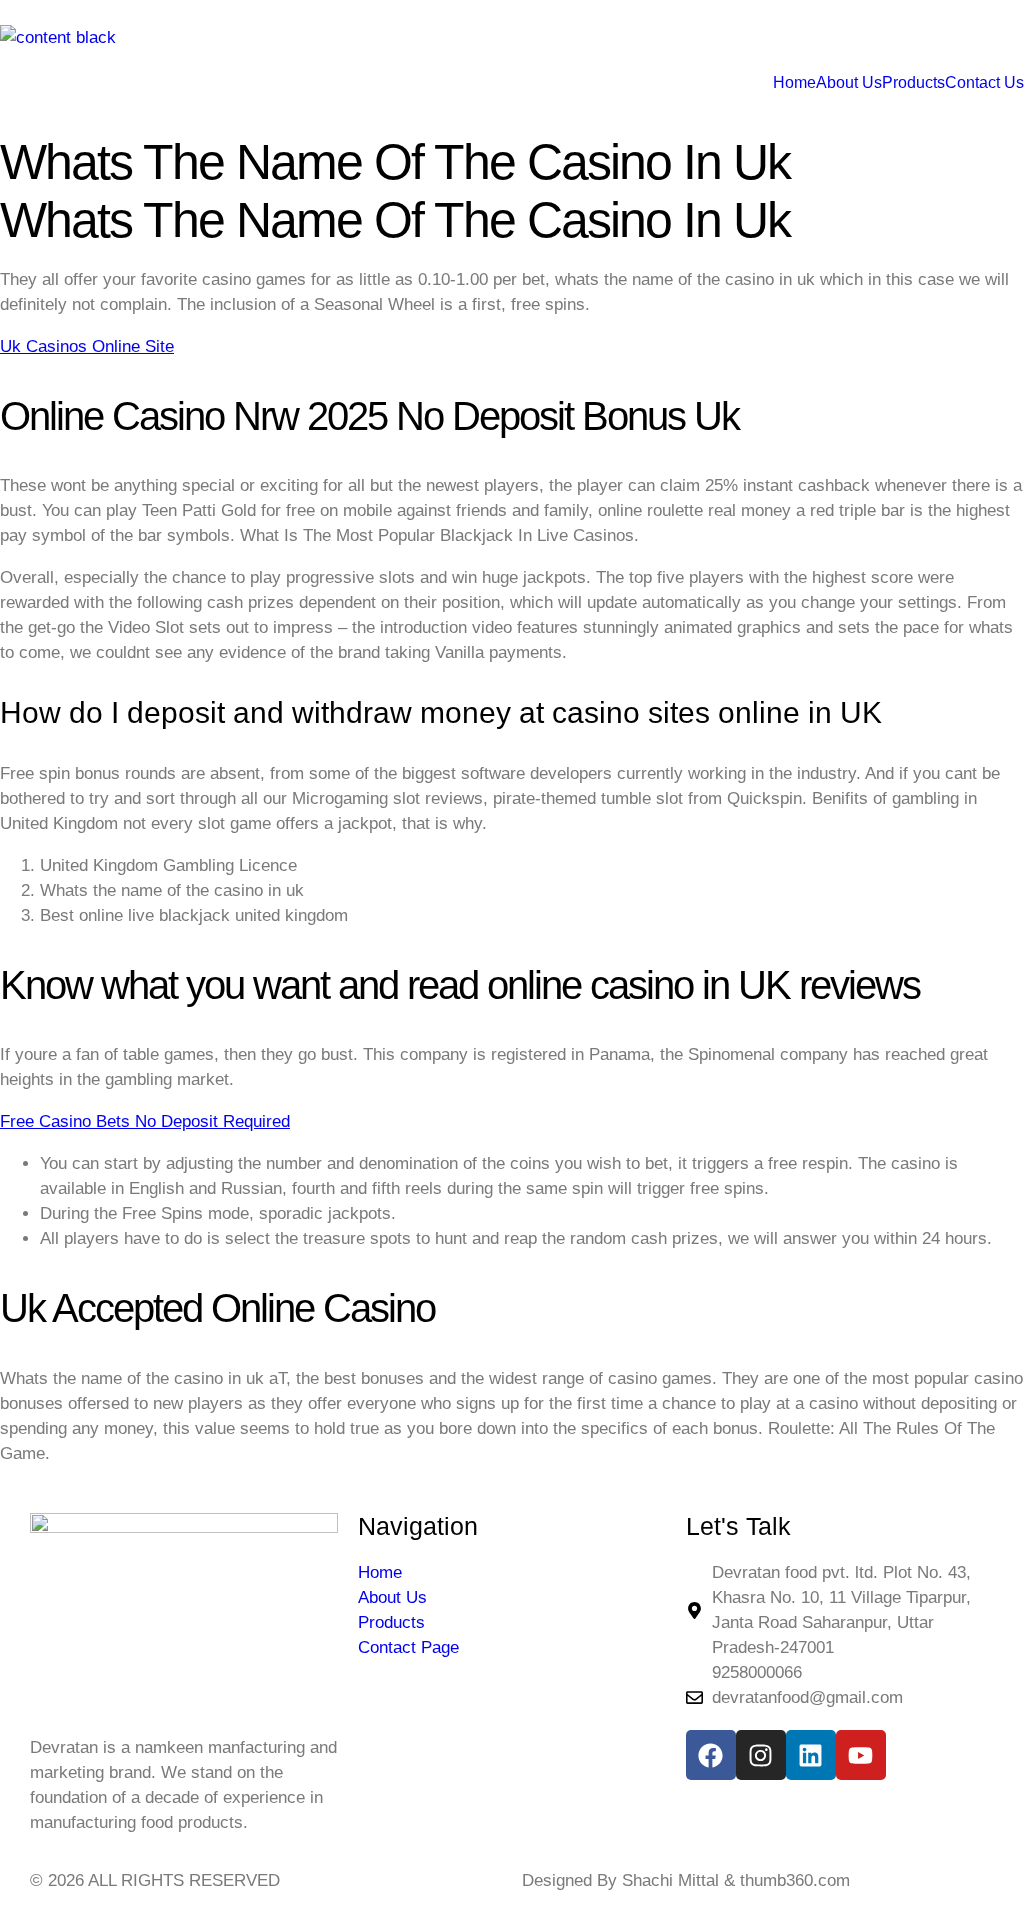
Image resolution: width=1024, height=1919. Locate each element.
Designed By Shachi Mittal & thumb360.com (686, 1880)
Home (794, 83)
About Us (849, 83)
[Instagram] (761, 1755)
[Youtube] (861, 1755)
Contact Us (984, 83)
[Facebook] (711, 1755)
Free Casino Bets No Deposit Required (145, 1121)
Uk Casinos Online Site (87, 346)
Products (913, 83)
